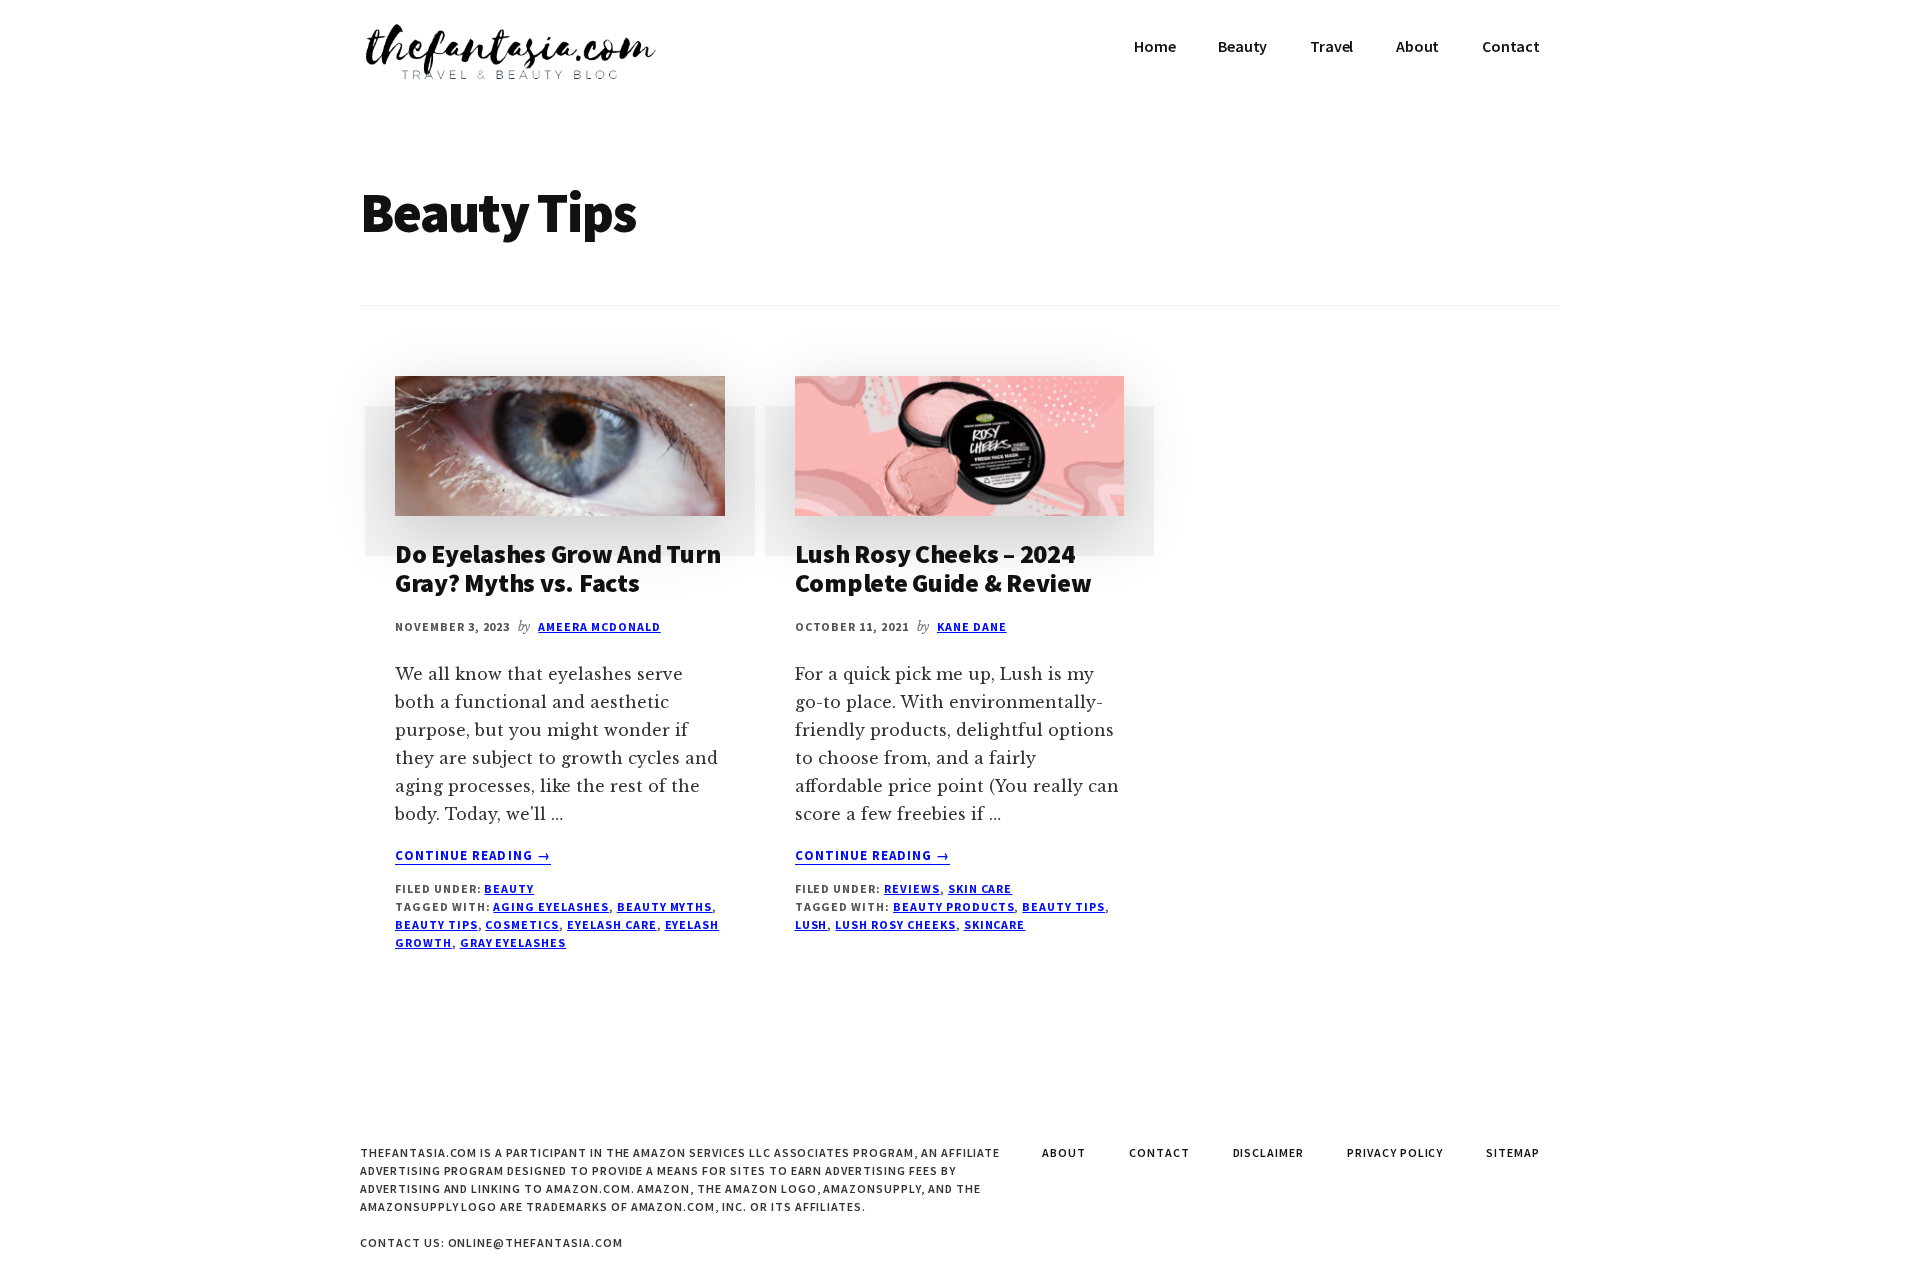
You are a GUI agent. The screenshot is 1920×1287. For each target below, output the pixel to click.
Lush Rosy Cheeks (895, 924)
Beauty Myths (665, 906)
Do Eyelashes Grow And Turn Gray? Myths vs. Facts (557, 568)
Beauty (509, 888)
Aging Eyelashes (550, 906)
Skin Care (980, 888)
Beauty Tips (436, 924)
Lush (811, 924)
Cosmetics (522, 924)
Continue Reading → (473, 856)
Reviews (912, 888)
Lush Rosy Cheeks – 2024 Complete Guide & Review (943, 568)
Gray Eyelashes (513, 942)
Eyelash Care (612, 924)
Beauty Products (953, 906)
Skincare (995, 924)
